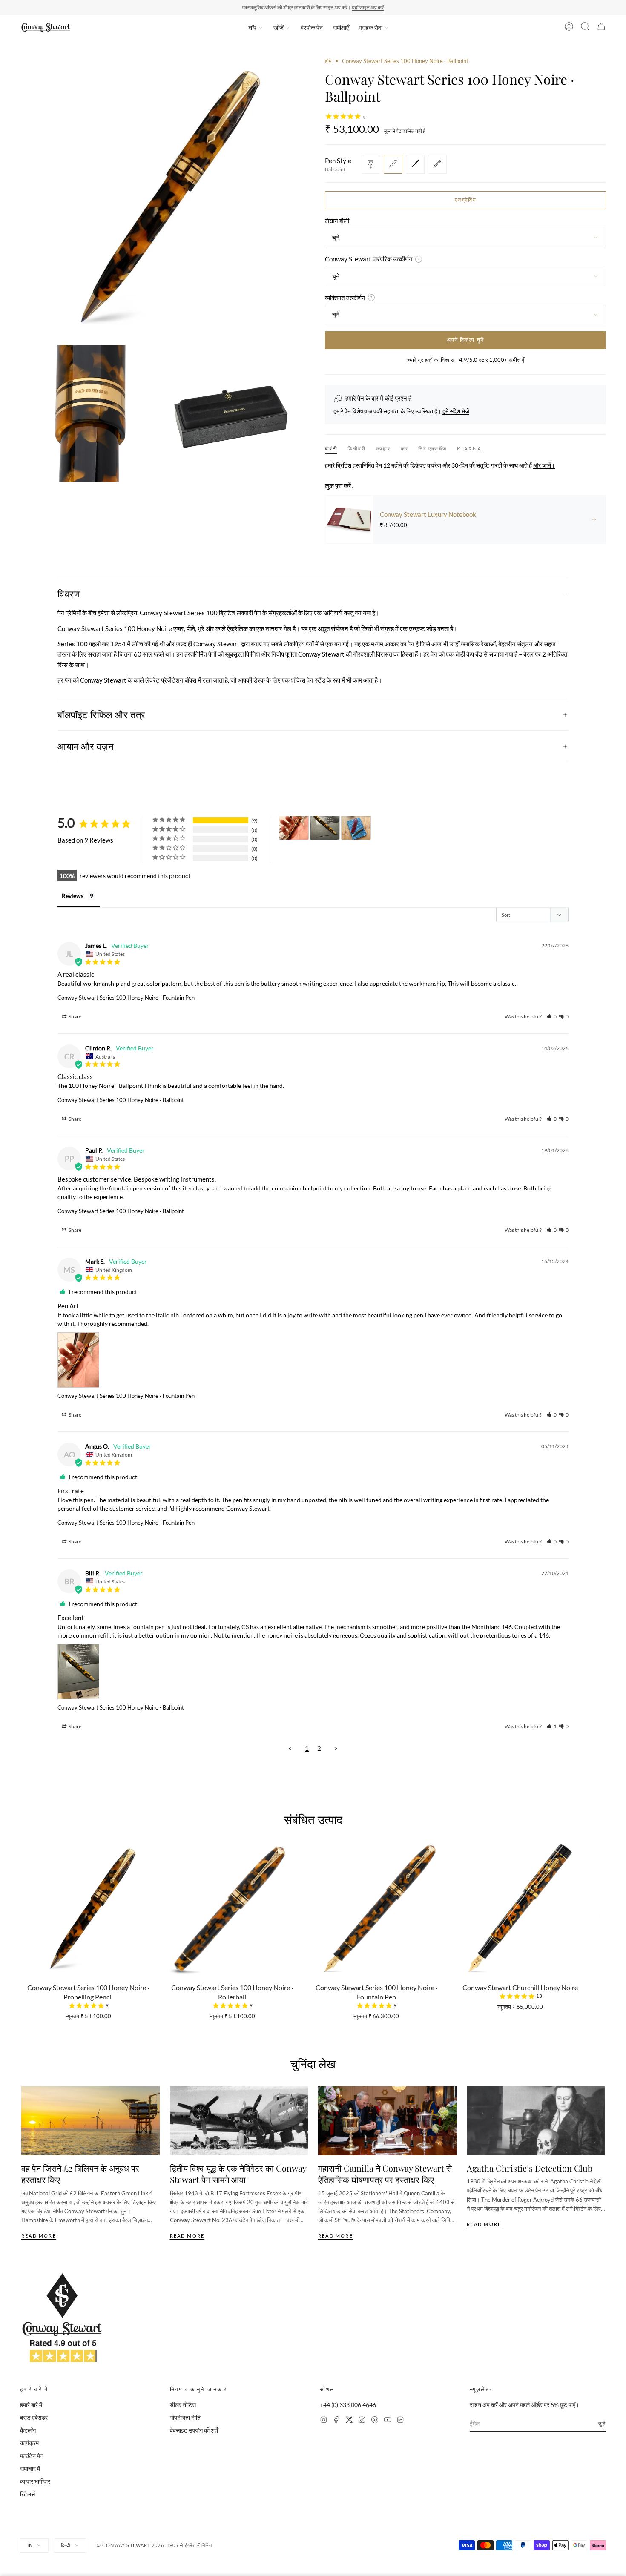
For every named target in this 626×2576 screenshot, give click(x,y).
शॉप (252, 27)
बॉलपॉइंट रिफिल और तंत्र (102, 714)
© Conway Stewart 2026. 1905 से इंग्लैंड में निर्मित (155, 2545)
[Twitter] (349, 2421)
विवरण (69, 594)
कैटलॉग (28, 2430)
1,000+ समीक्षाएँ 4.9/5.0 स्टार (352, 7)
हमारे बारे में (31, 2405)
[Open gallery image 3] (233, 413)
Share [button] (75, 1017)
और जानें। (544, 465)
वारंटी (331, 449)
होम (328, 61)
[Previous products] (24, 1909)
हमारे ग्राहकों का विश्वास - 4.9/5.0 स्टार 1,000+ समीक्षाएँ (466, 360)
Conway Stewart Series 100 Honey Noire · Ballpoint (121, 1100)
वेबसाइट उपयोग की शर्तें (194, 2430)
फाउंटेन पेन (32, 2456)
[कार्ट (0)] (601, 28)
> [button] (336, 1748)
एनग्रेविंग (465, 200)
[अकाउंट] (569, 28)
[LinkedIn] (400, 2421)
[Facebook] (336, 2421)
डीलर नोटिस (183, 2405)
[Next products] (602, 1909)
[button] (551, 1017)
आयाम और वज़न (86, 746)
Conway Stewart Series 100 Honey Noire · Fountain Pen (126, 998)
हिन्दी (66, 2545)
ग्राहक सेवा (371, 27)
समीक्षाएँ (341, 27)
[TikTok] (362, 2421)
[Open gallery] (161, 198)
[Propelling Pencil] (437, 164)
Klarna (469, 449)
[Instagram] (324, 2421)
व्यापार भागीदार (35, 2481)
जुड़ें (602, 2423)
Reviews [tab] (73, 896)
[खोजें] (585, 28)
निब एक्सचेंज (432, 449)
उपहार (383, 449)
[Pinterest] (375, 2421)
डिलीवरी (356, 449)
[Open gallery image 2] (89, 413)
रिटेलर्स (27, 2494)
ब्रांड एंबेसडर (34, 2417)
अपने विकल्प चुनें (465, 340)
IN (30, 2545)
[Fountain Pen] (371, 164)
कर (405, 449)
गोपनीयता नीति (185, 2417)
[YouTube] (388, 2421)
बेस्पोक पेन (312, 27)
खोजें (279, 27)
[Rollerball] (415, 164)
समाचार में (30, 2468)
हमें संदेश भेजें (456, 411)
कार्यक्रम (29, 2443)
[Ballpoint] (393, 164)
